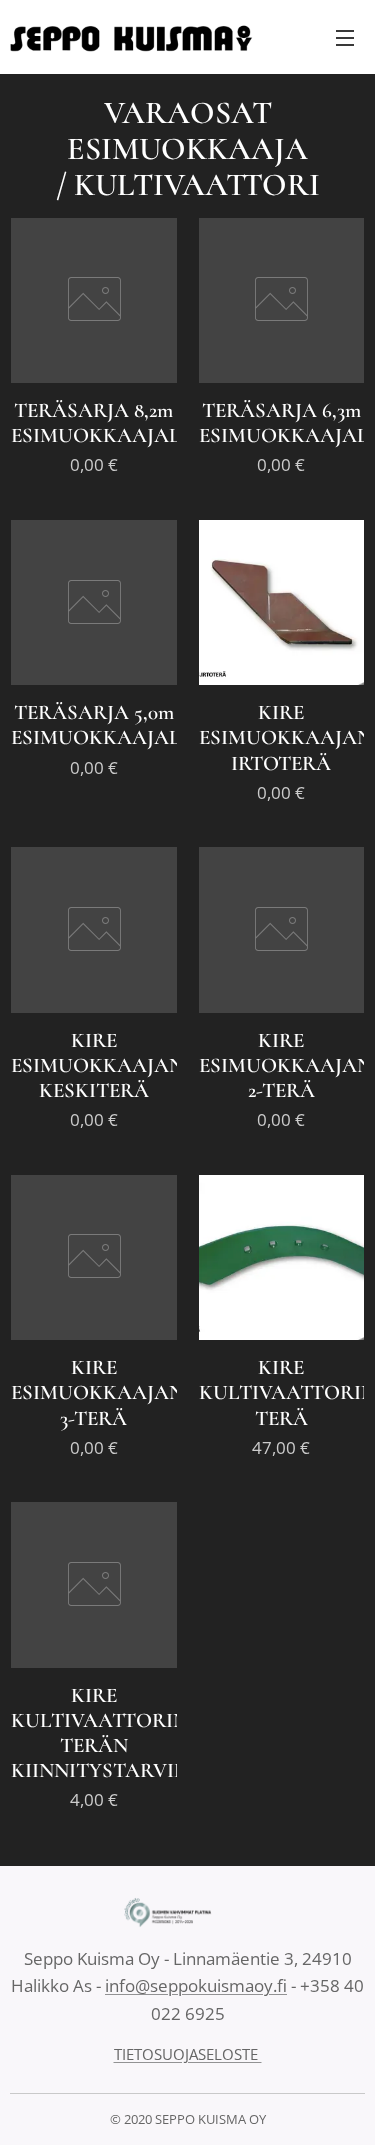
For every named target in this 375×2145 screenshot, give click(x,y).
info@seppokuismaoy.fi (196, 1985)
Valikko (345, 37)
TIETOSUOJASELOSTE (188, 2054)
